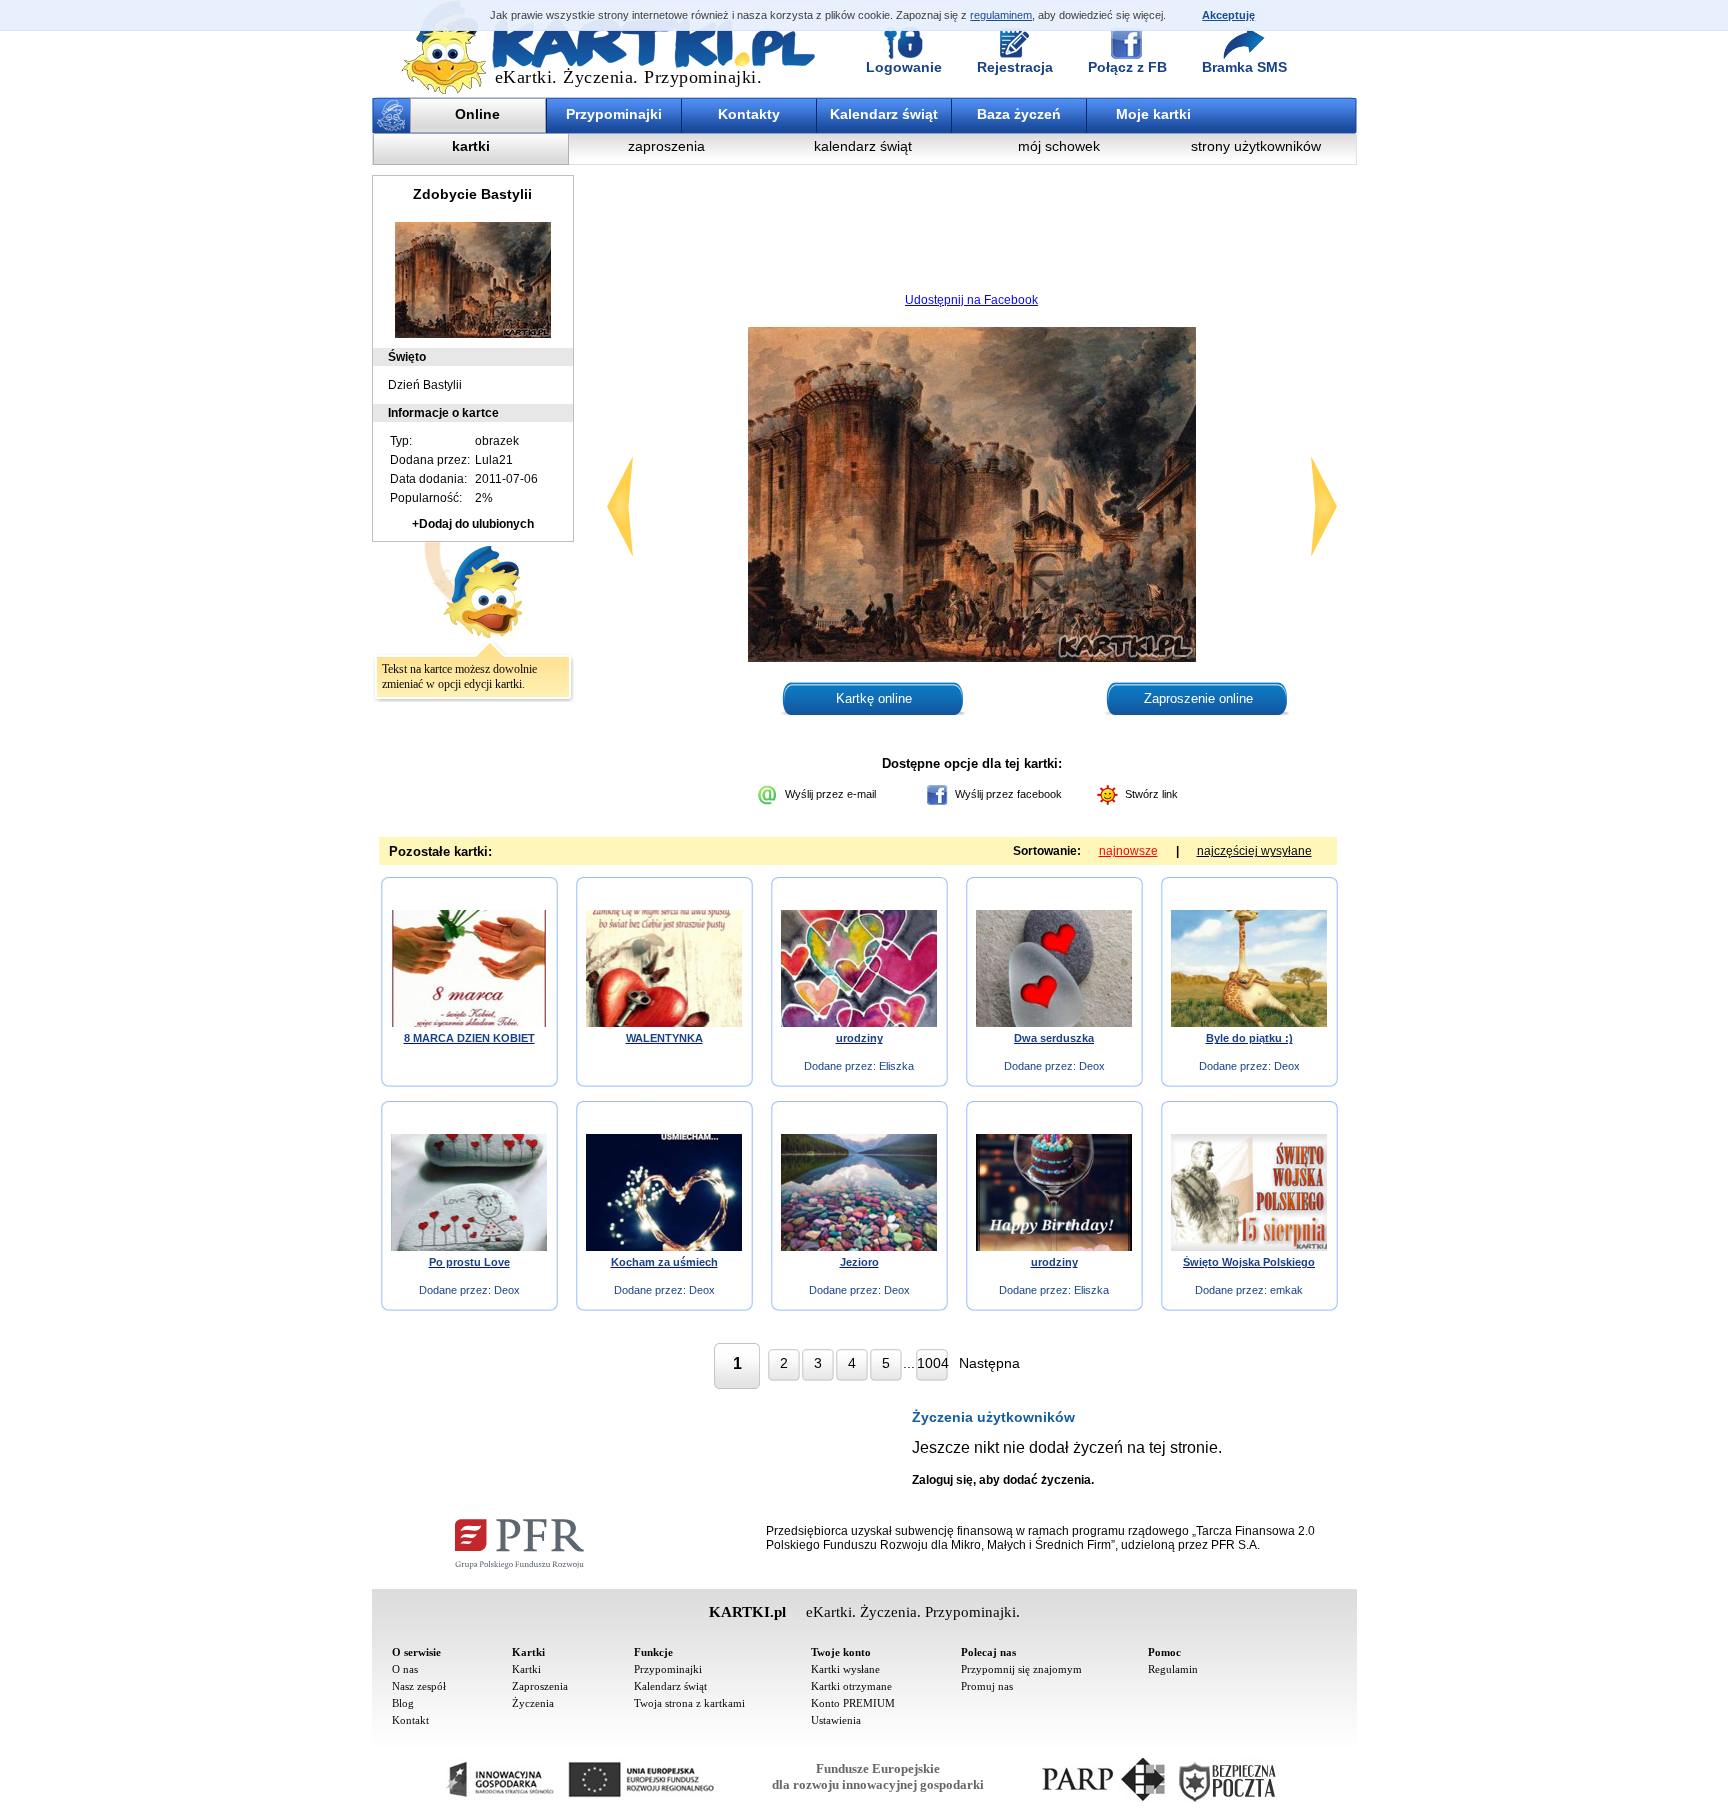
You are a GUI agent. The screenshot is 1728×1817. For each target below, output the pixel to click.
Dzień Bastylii (425, 385)
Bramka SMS (1244, 67)
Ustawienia (836, 1720)
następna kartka (1324, 506)
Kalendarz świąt (884, 114)
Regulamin (1173, 1669)
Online (477, 114)
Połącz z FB (1127, 67)
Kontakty (749, 114)
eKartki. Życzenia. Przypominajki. (629, 77)
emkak (1286, 1290)
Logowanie (904, 67)
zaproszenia (666, 146)
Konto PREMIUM (853, 1703)
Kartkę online (874, 698)
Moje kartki (1153, 114)
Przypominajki (614, 114)
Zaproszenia (540, 1686)
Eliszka (896, 1066)
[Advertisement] (972, 235)
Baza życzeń (1019, 114)
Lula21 (494, 460)
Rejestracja (1015, 67)
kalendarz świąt (863, 146)
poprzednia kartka (620, 506)
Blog (403, 1703)
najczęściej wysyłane (1254, 851)
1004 (932, 1363)
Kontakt (410, 1720)
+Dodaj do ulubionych (473, 524)
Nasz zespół (419, 1686)
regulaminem (1001, 15)
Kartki (526, 1669)
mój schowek (1059, 146)
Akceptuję (1228, 15)
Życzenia (533, 1703)
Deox (1092, 1066)
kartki (471, 146)
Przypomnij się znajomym (1021, 1669)
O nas (405, 1669)
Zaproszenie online (1198, 698)
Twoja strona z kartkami (689, 1703)
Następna (989, 1363)
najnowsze (1128, 851)
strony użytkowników (1256, 146)
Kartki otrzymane (851, 1686)
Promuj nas (987, 1686)
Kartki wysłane (845, 1669)
